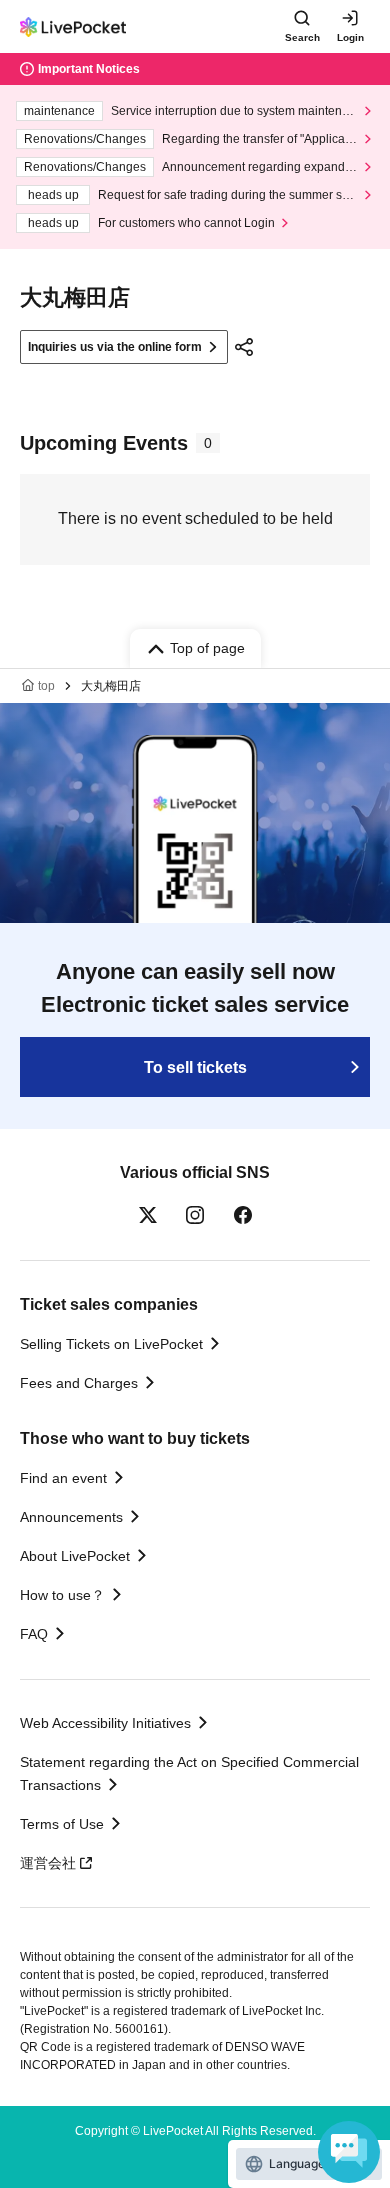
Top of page (207, 648)
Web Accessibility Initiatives (105, 1723)
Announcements (71, 1517)
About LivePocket (75, 1556)
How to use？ (62, 1595)
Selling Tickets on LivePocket (111, 1344)
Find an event (63, 1478)
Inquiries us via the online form (115, 347)
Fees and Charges (79, 1383)
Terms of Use (62, 1824)
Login (350, 37)
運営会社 (48, 1863)
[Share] (244, 347)
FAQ (34, 1634)
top (46, 686)
